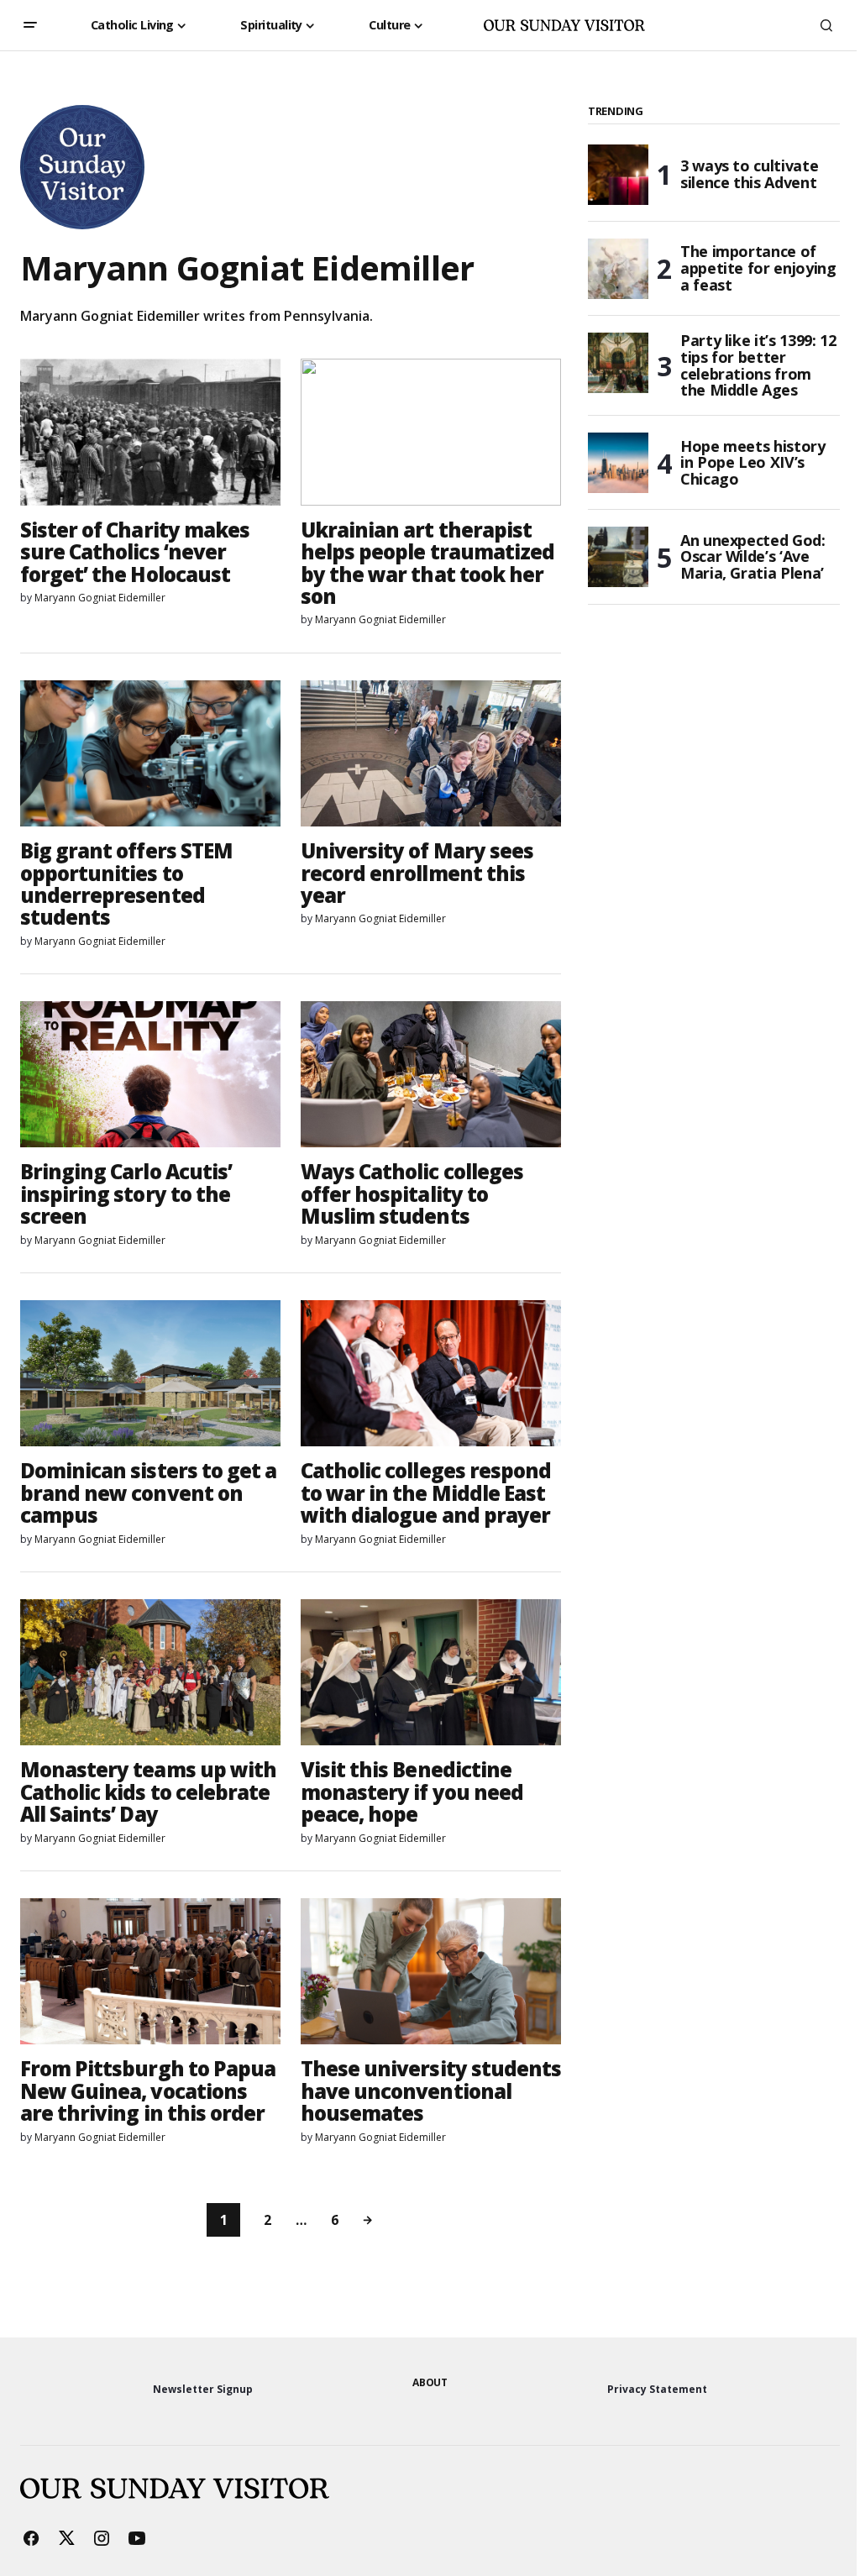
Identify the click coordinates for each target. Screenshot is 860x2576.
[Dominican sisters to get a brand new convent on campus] (150, 1373)
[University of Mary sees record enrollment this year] (431, 753)
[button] (30, 25)
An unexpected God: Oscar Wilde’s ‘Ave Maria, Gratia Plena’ (753, 557)
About (430, 2382)
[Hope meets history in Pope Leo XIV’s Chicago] (618, 463)
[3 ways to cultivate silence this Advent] (618, 175)
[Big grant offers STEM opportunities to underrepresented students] (150, 753)
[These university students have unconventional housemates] (431, 1971)
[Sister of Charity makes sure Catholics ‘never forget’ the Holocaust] (150, 432)
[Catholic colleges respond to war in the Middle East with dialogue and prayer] (431, 1373)
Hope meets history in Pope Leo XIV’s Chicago (753, 463)
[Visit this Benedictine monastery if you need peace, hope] (431, 1672)
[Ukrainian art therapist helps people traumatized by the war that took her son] (431, 432)
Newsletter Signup (203, 2389)
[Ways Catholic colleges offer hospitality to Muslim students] (431, 1074)
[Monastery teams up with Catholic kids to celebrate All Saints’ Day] (150, 1672)
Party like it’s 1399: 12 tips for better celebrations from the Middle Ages (758, 366)
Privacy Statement (657, 2389)
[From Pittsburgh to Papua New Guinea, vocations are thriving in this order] (150, 1971)
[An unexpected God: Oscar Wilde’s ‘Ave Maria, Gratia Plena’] (618, 557)
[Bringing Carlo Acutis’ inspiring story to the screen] (150, 1074)
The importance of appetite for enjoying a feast (758, 268)
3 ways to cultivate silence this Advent (749, 174)
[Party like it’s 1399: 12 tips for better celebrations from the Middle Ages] (618, 363)
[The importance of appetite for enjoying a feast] (618, 269)
